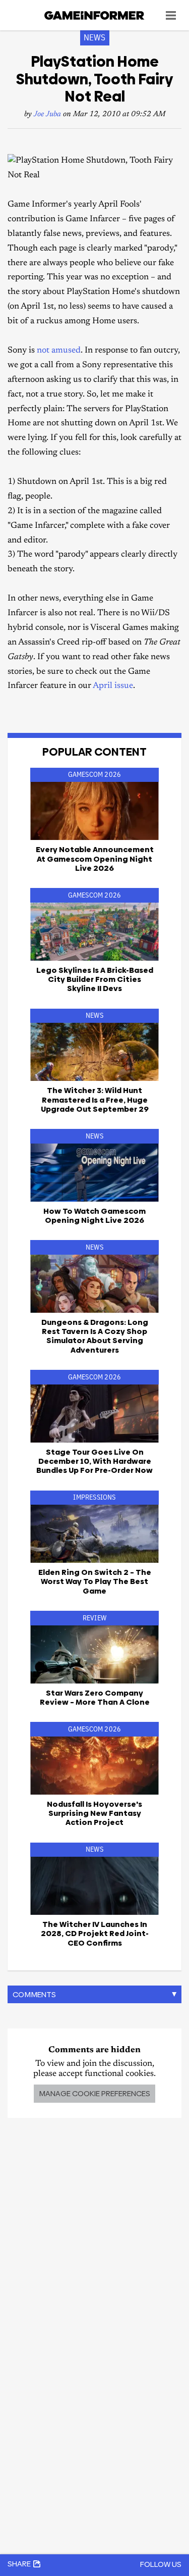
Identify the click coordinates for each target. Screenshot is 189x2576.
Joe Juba (47, 114)
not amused (59, 351)
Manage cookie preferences (94, 2093)
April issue (113, 686)
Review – (95, 1697)
